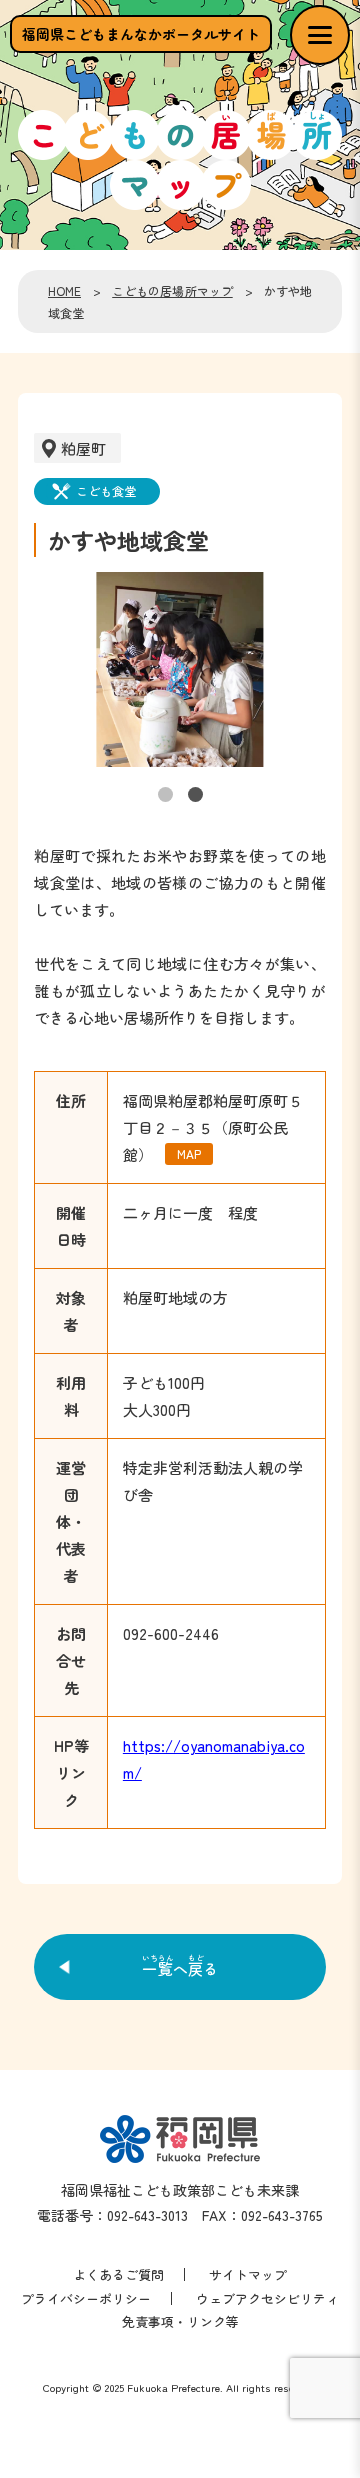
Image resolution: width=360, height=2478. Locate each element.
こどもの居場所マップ (172, 290)
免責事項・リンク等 (180, 2321)
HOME (64, 290)
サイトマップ (248, 2274)
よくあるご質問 (118, 2274)
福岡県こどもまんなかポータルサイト (141, 34)
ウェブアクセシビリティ (267, 2298)
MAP (189, 1153)
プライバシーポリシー (86, 2298)
